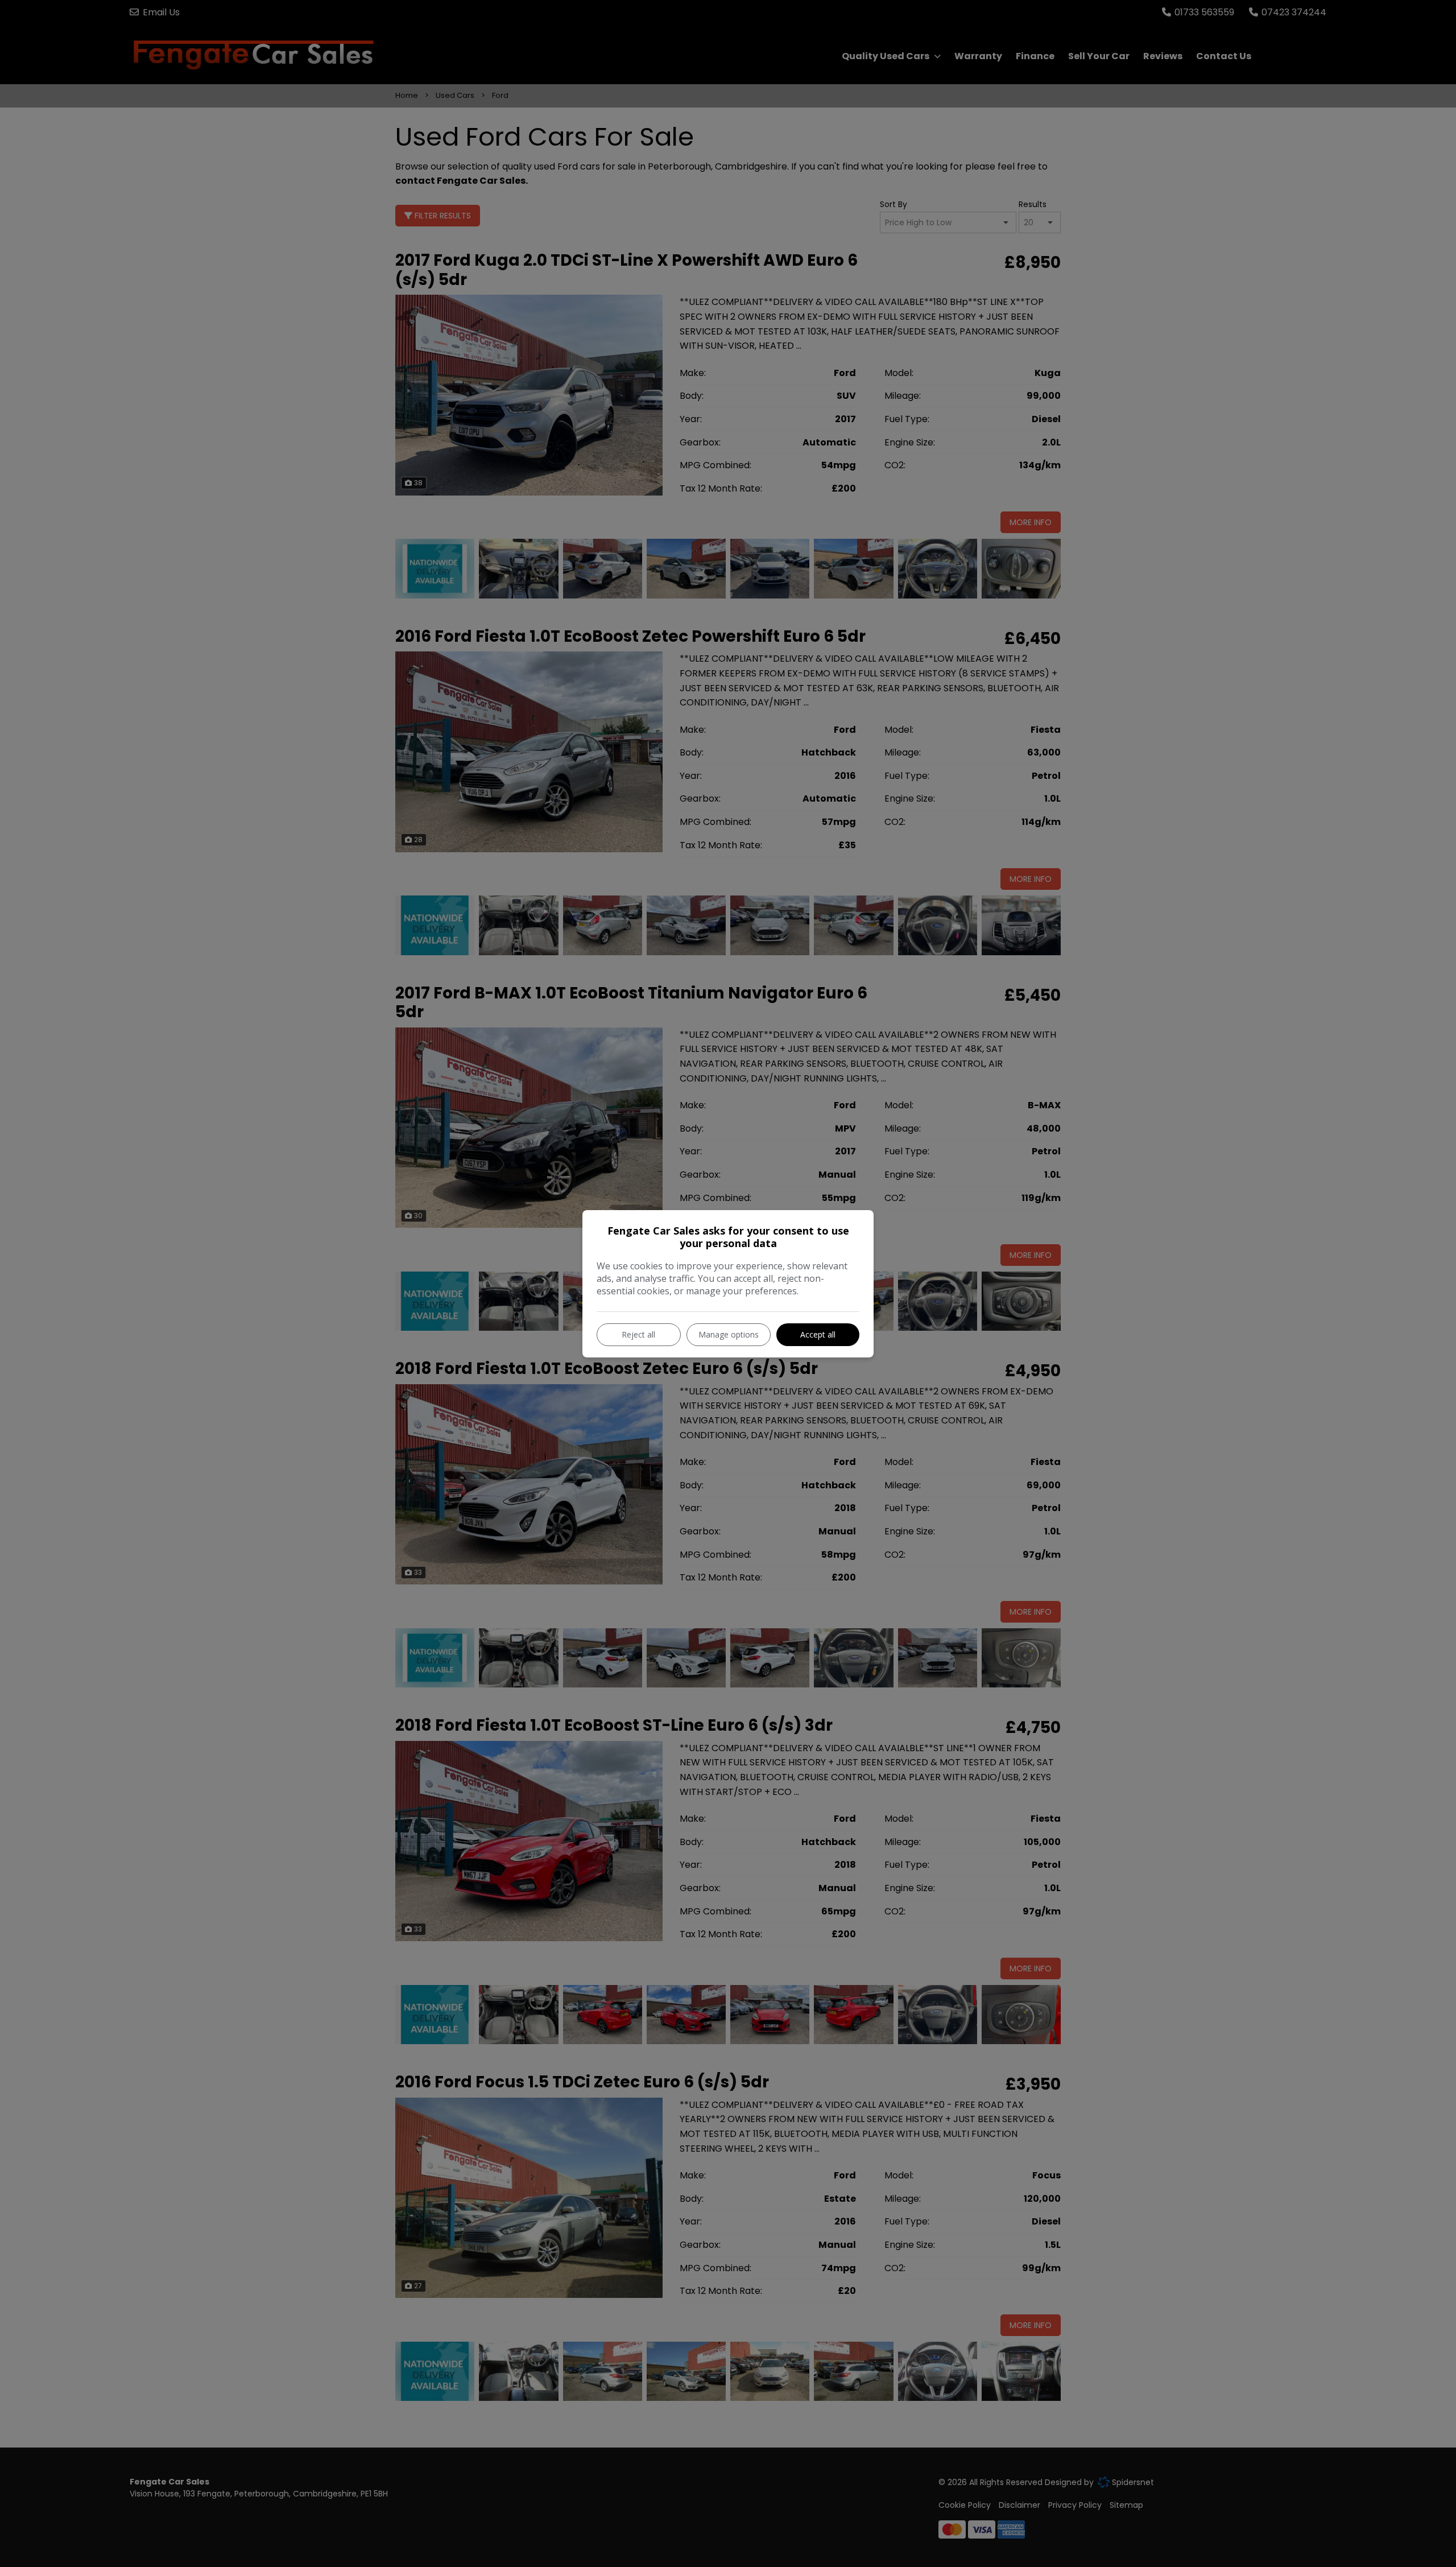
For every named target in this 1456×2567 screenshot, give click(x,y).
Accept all (818, 1334)
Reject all (638, 1334)
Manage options (729, 1334)
